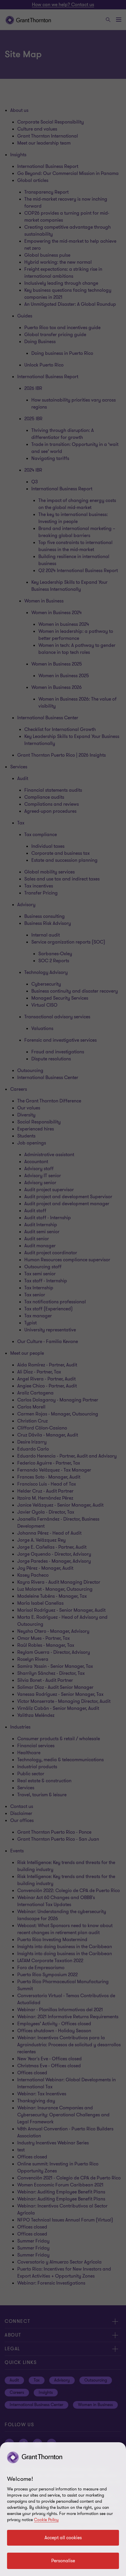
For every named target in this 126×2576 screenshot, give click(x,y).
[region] (63, 2509)
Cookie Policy (46, 2520)
